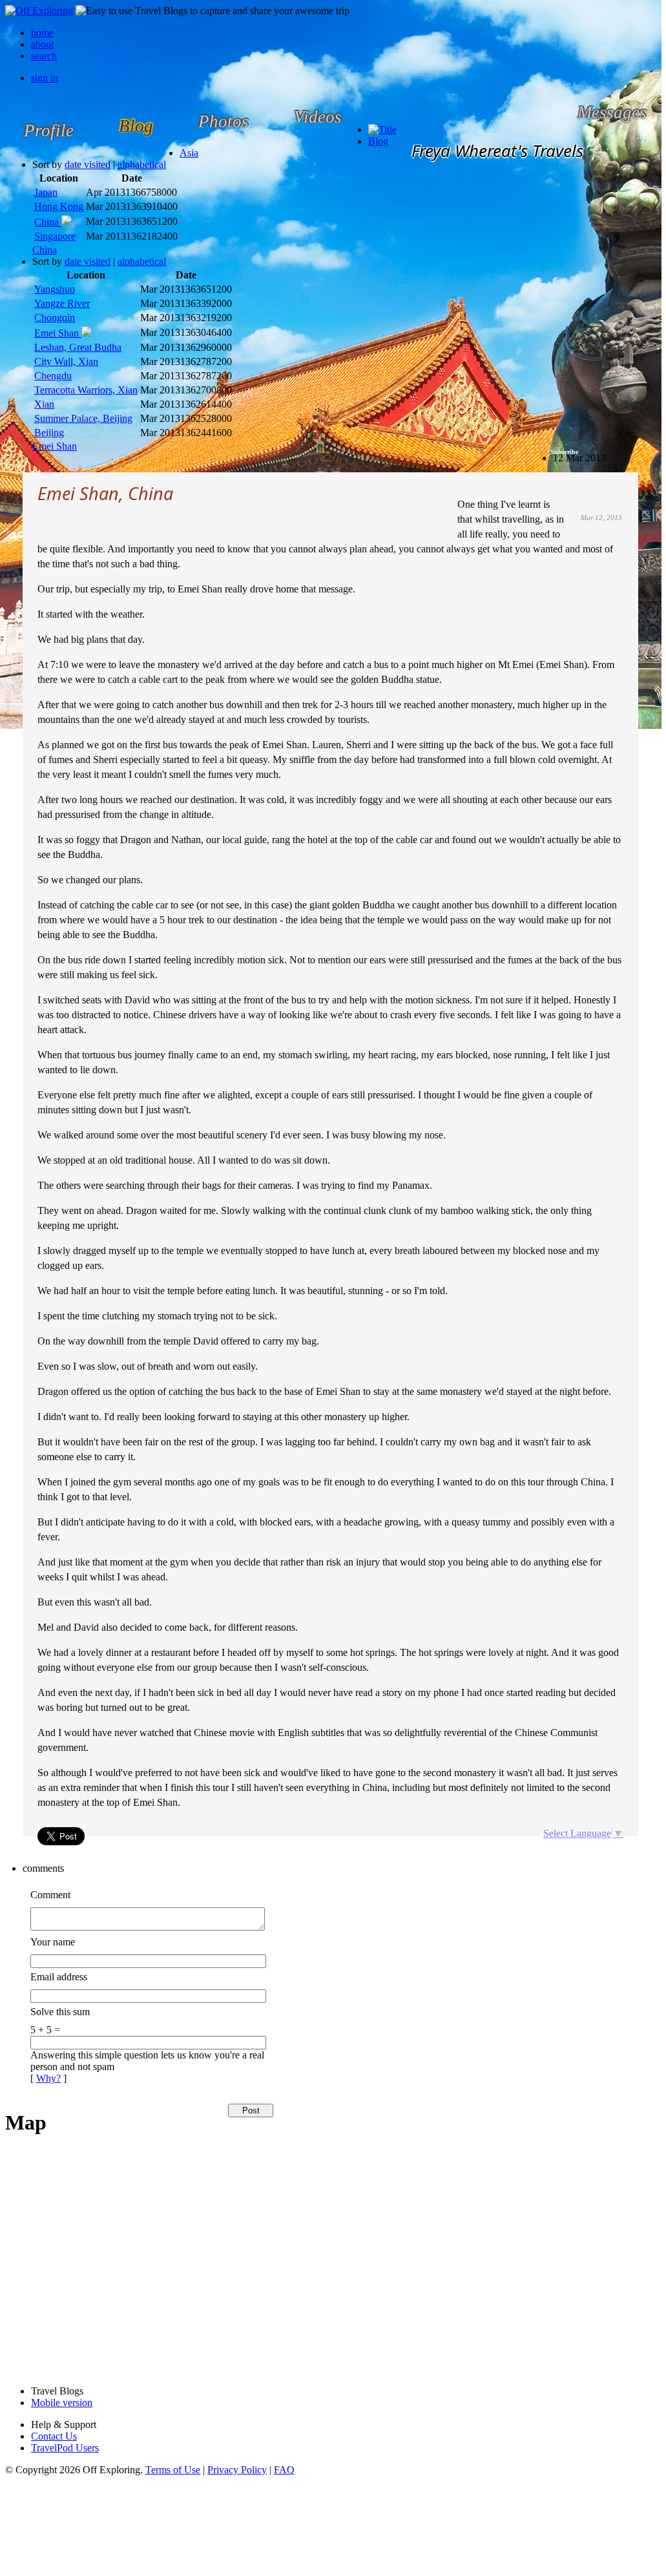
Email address (59, 1977)
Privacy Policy (237, 2470)
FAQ (284, 2470)
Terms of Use (173, 2470)
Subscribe (564, 452)
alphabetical (142, 164)
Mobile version (62, 2403)
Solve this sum (60, 2012)
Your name (53, 1942)
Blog (378, 141)
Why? (48, 2078)
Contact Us (54, 2436)
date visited (88, 164)
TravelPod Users (65, 2448)
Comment (50, 1895)
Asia (189, 153)
